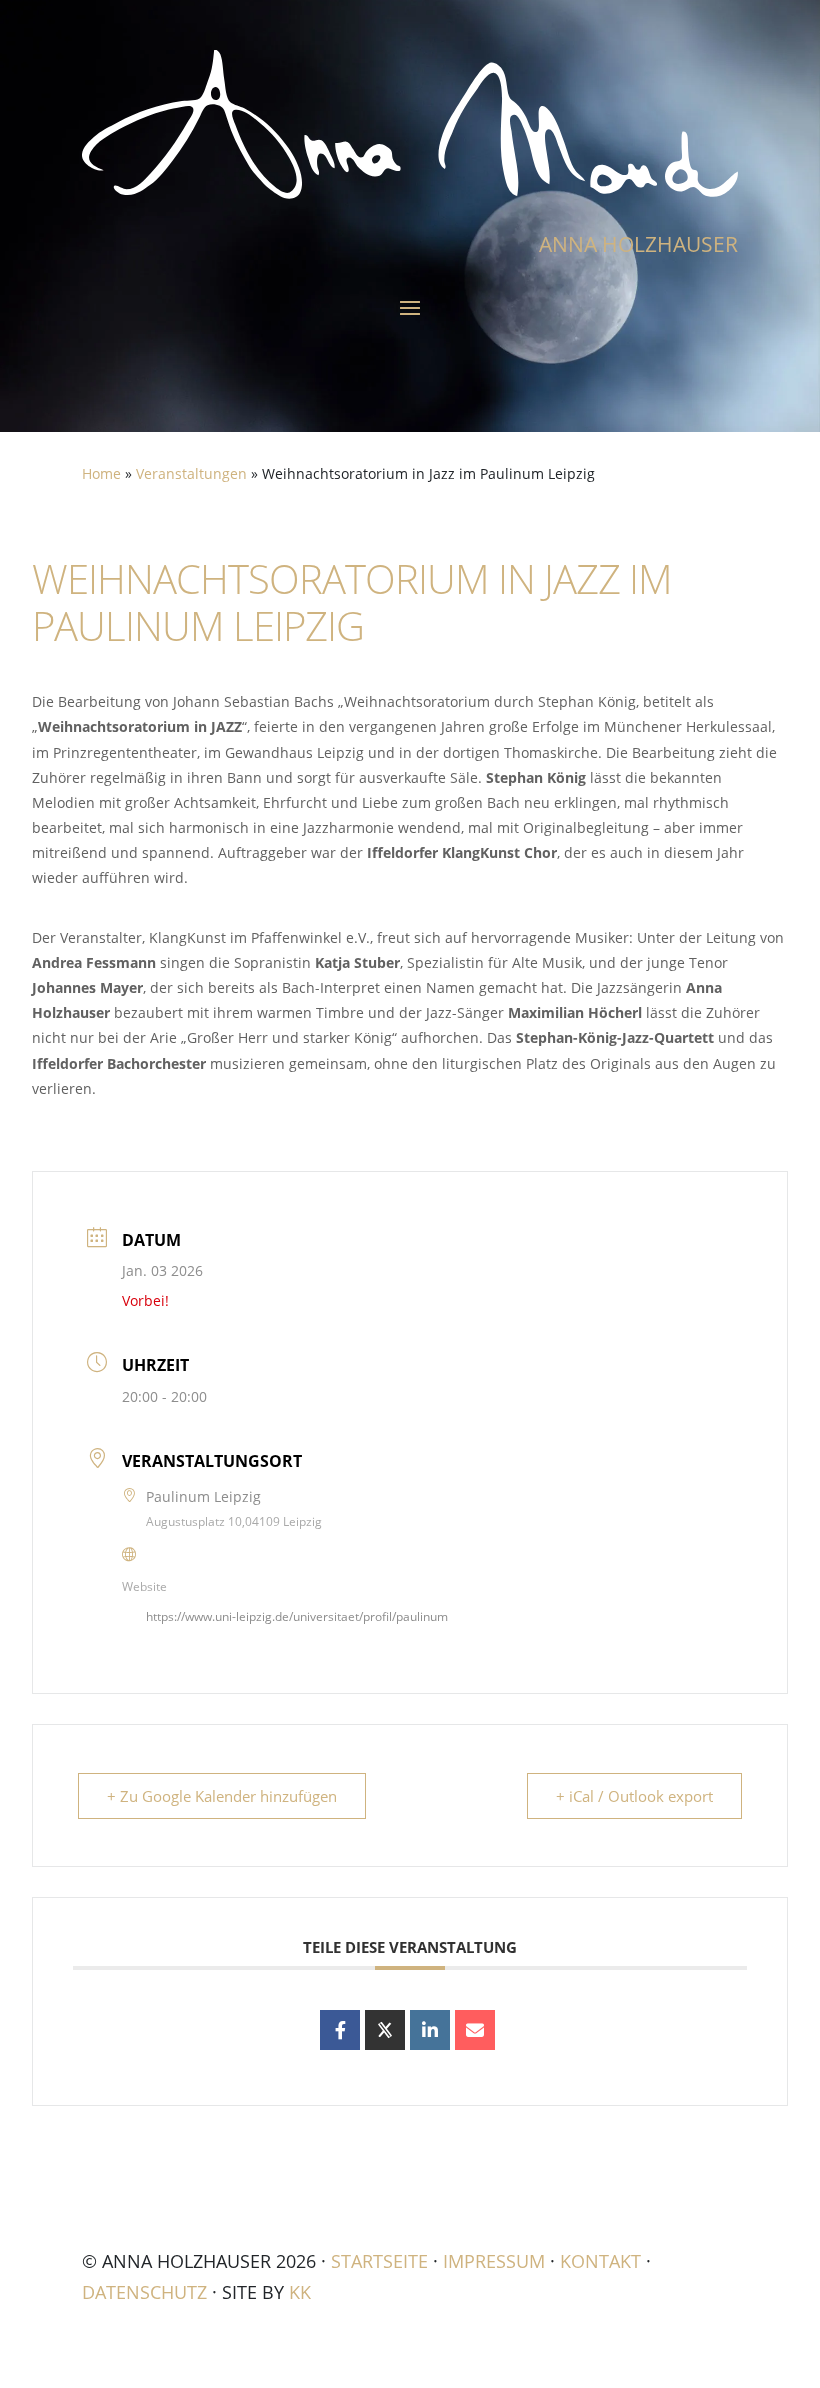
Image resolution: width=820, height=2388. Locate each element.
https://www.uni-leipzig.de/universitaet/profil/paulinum (297, 1616)
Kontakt (600, 2261)
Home (101, 473)
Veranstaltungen (191, 473)
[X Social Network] (385, 2030)
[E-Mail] (475, 2030)
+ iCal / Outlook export (634, 1796)
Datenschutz (144, 2292)
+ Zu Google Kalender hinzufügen (222, 1796)
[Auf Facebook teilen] (340, 2030)
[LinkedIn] (430, 2030)
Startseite (379, 2261)
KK (300, 2292)
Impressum (494, 2261)
